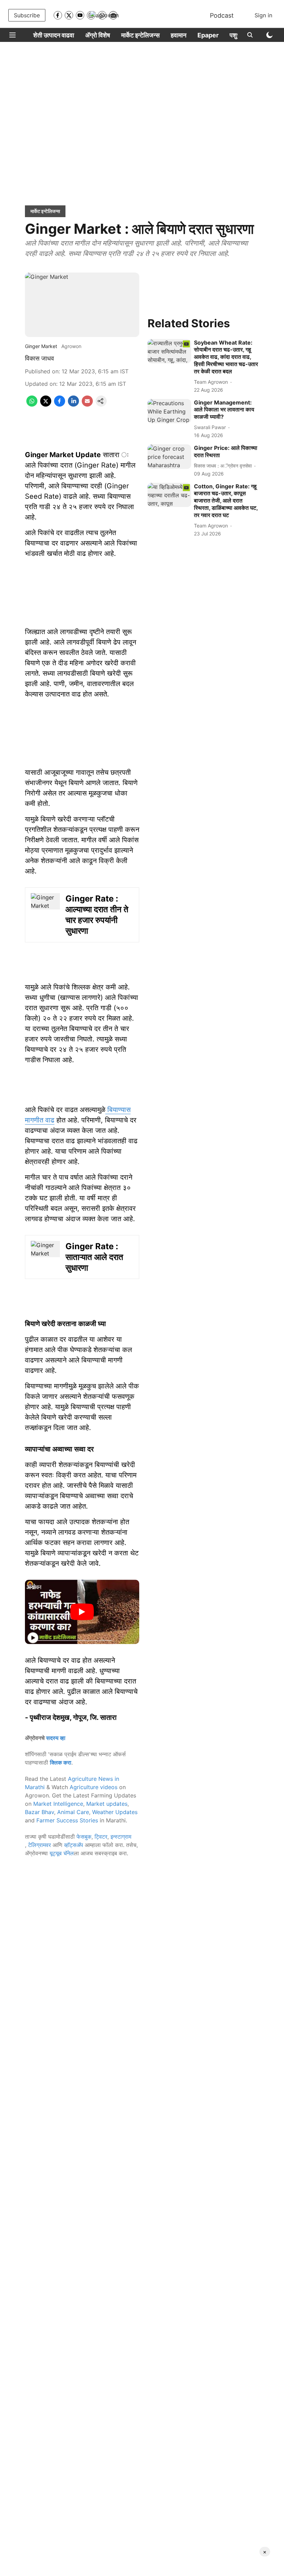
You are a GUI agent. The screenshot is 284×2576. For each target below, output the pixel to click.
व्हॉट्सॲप (74, 1845)
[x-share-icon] (46, 405)
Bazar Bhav (39, 1812)
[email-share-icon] (87, 405)
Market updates (107, 1804)
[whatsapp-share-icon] (32, 405)
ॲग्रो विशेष (98, 35)
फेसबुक (84, 1837)
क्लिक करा (61, 1762)
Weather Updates (115, 1812)
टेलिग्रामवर (39, 1845)
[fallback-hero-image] (169, 351)
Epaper (208, 35)
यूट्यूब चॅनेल (62, 1853)
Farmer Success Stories (67, 1820)
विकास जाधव (39, 358)
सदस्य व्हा (56, 1738)
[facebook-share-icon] (60, 405)
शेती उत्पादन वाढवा (54, 35)
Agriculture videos (94, 1787)
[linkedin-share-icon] (73, 405)
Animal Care (73, 1812)
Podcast (222, 15)
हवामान (179, 35)
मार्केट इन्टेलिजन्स (140, 35)
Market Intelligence (58, 1804)
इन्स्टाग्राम (121, 1837)
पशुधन (237, 35)
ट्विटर (101, 1837)
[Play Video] (82, 1612)
